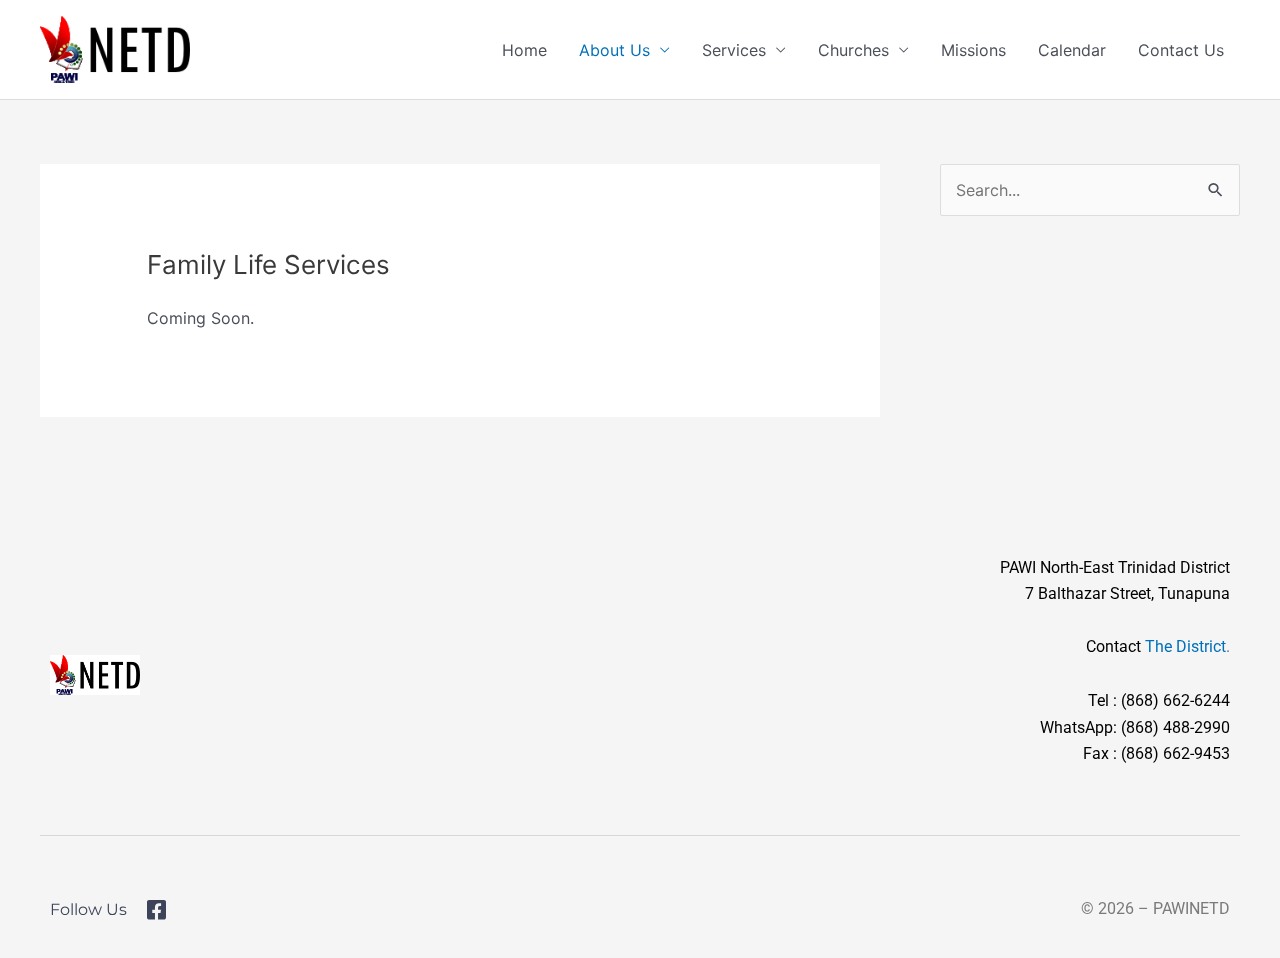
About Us (614, 50)
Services (734, 50)
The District (1185, 646)
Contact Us (1181, 50)
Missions (973, 50)
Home (524, 50)
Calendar (1072, 50)
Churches (853, 50)
